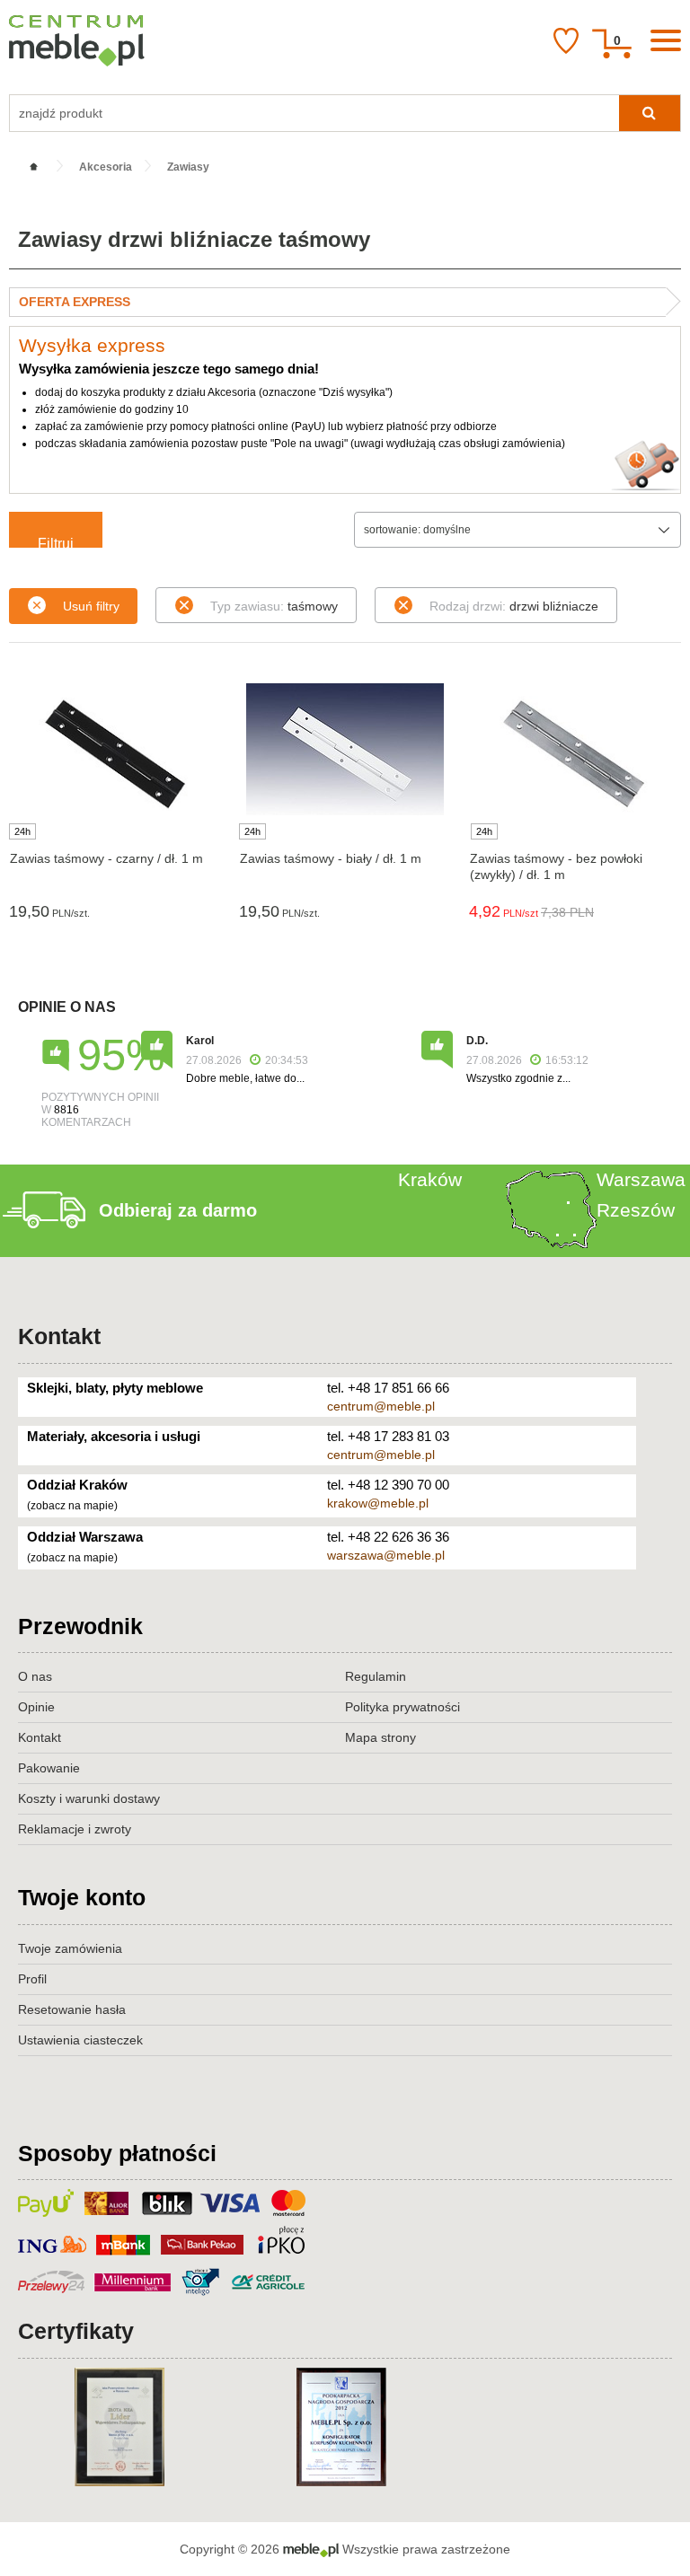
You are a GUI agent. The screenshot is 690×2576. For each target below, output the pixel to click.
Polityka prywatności (402, 1707)
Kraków (430, 1179)
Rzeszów (636, 1210)
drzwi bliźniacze (514, 606)
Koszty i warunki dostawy (89, 1798)
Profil (32, 1979)
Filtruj (56, 542)
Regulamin (376, 1676)
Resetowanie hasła (72, 2009)
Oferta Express (75, 302)
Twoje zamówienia (70, 1948)
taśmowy (274, 606)
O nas (35, 1676)
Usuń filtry (91, 606)
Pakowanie (49, 1768)
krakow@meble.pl (378, 1503)
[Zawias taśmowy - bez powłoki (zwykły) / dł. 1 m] (575, 752)
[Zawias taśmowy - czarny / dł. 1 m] (115, 752)
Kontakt (59, 1336)
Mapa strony (380, 1737)
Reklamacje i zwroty (75, 1829)
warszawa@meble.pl (386, 1555)
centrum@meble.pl (381, 1406)
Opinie (36, 1707)
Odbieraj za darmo (178, 1210)
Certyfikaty (76, 2331)
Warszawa (641, 1179)
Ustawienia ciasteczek (80, 2040)
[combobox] (517, 530)
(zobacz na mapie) (72, 1506)
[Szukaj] (650, 113)
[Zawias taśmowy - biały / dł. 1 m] (345, 749)
